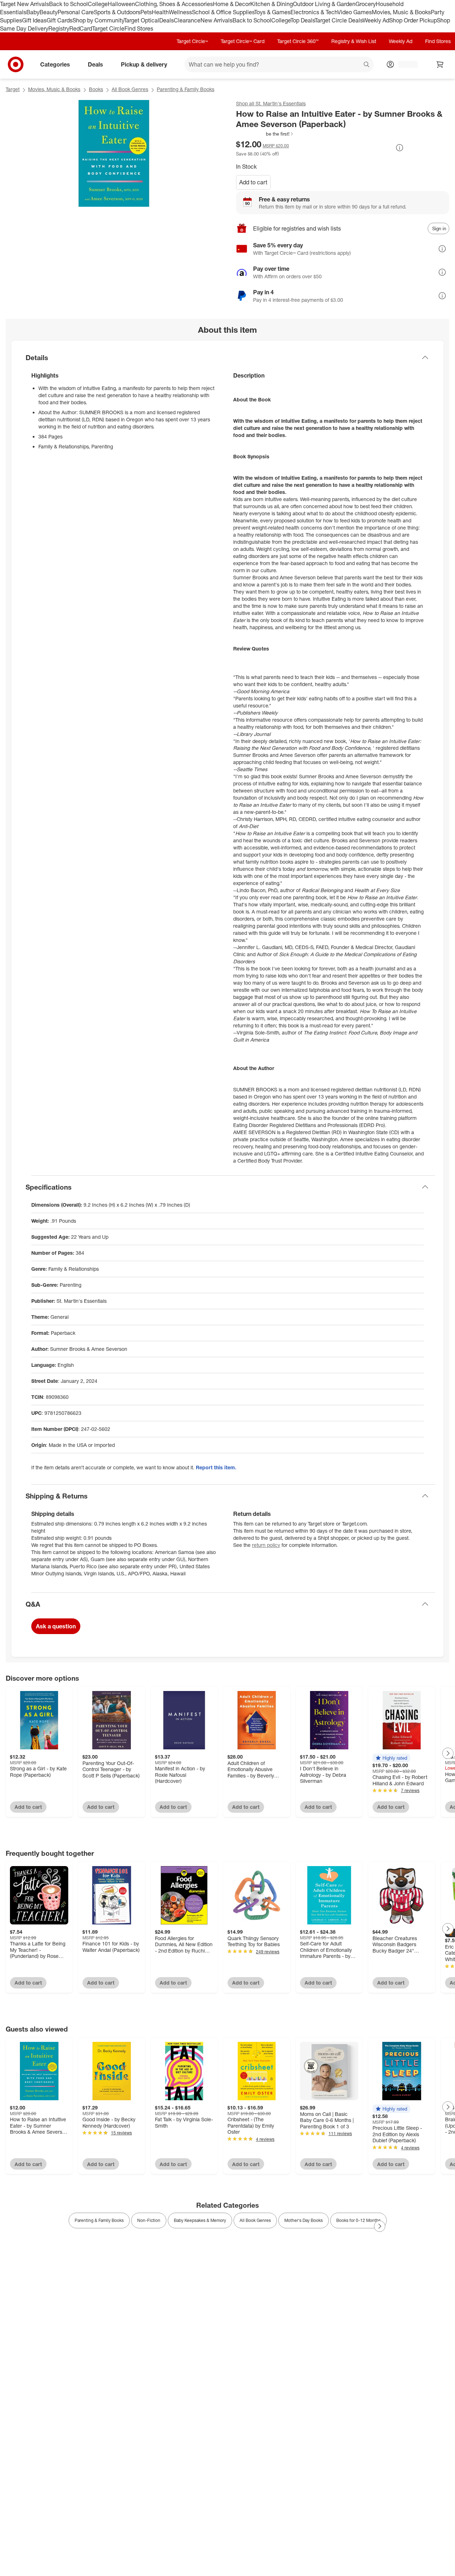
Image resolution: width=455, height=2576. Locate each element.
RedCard (81, 28)
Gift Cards (60, 20)
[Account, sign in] (404, 64)
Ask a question (56, 1626)
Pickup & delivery (144, 64)
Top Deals (303, 20)
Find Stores (139, 28)
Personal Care (76, 12)
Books (96, 89)
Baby (33, 12)
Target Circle (108, 28)
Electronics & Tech (314, 12)
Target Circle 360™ (298, 41)
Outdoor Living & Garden (324, 4)
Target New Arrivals (25, 4)
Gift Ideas (34, 20)
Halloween (121, 4)
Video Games (355, 12)
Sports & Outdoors (117, 12)
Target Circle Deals (339, 20)
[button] (265, 134)
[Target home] (16, 64)
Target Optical (141, 20)
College (98, 4)
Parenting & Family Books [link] (99, 2220)
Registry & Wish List (354, 41)
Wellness (180, 12)
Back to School (68, 4)
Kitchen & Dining (272, 4)
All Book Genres (130, 89)
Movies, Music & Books (401, 12)
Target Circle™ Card (243, 41)
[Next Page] (448, 1753)
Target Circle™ (192, 41)
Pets (146, 12)
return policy (266, 1545)
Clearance (187, 20)
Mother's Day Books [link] (304, 2220)
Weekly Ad (376, 20)
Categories (55, 64)
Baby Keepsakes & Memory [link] (200, 2220)
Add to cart (253, 182)
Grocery (366, 4)
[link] (265, 134)
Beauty (49, 12)
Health (160, 12)
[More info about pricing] (400, 148)
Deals (167, 20)
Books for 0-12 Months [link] (358, 2220)
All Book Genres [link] (255, 2220)
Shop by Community (98, 20)
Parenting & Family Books (186, 89)
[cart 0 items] (440, 64)
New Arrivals (216, 20)
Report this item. (216, 1467)
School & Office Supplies (223, 12)
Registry (59, 28)
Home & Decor (232, 4)
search (367, 65)
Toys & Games (272, 12)
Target (13, 89)
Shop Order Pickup (413, 20)
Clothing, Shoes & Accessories (174, 4)
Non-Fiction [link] (149, 2220)
